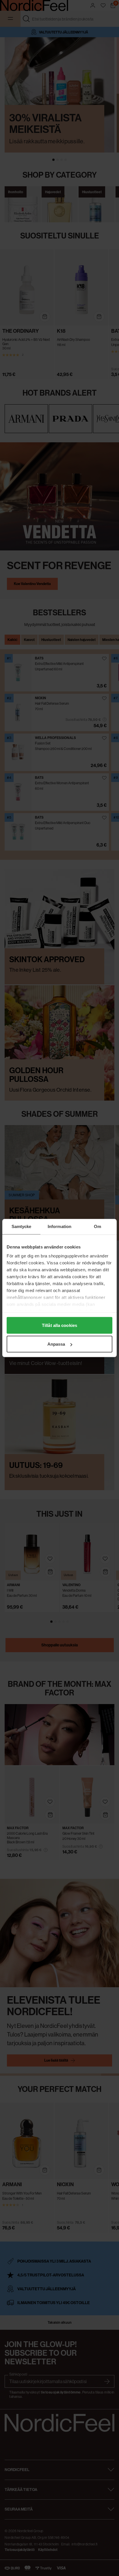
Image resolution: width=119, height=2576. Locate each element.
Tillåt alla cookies (59, 1325)
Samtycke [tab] (22, 1226)
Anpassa (56, 1344)
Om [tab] (97, 1226)
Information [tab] (59, 1226)
